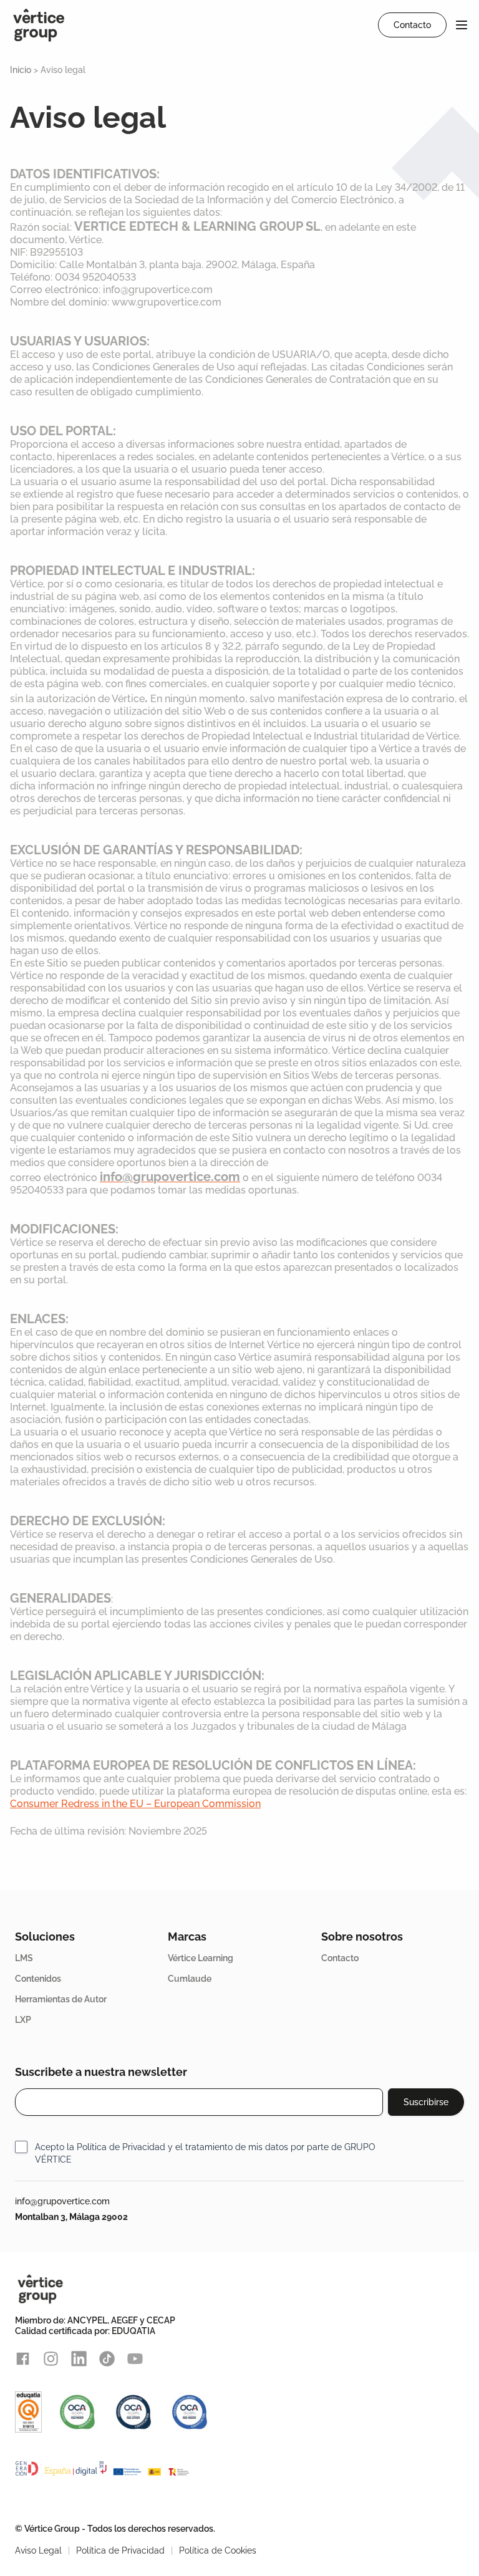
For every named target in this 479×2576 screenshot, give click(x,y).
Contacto (340, 1958)
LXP (23, 2020)
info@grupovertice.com (62, 2201)
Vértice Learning (201, 1958)
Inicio (21, 70)
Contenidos (38, 1979)
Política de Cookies (218, 2550)
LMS (24, 1958)
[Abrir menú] (462, 25)
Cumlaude (190, 1979)
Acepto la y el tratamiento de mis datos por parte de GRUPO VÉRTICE (205, 2153)
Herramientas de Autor (61, 1999)
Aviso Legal (38, 2550)
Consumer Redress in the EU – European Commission (135, 1804)
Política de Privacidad (121, 2147)
